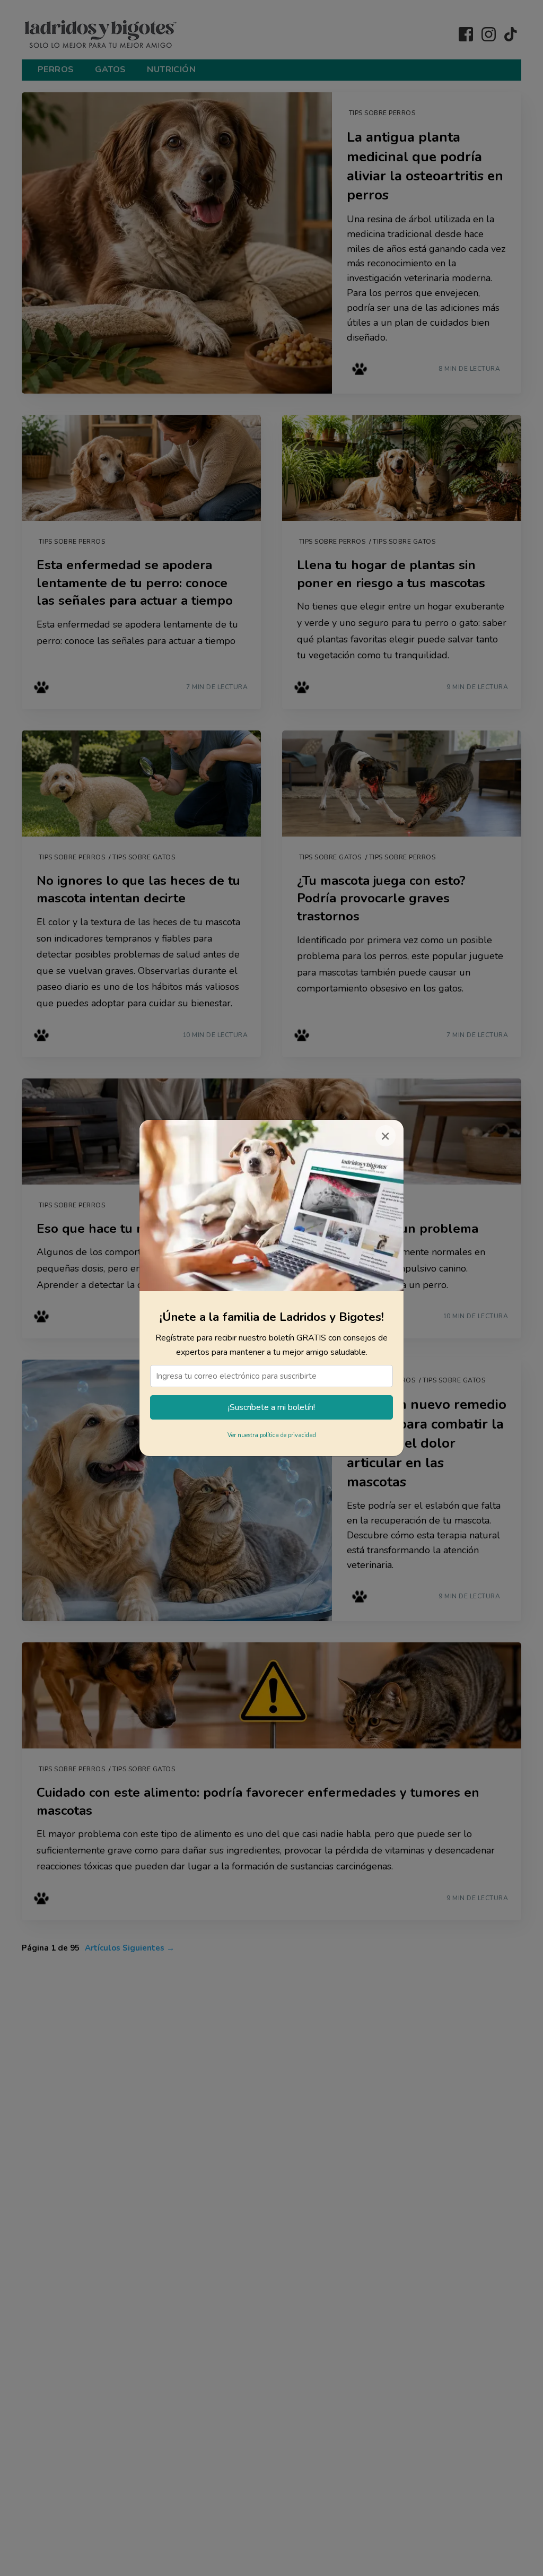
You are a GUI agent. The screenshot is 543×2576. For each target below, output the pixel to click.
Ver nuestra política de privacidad (272, 1435)
